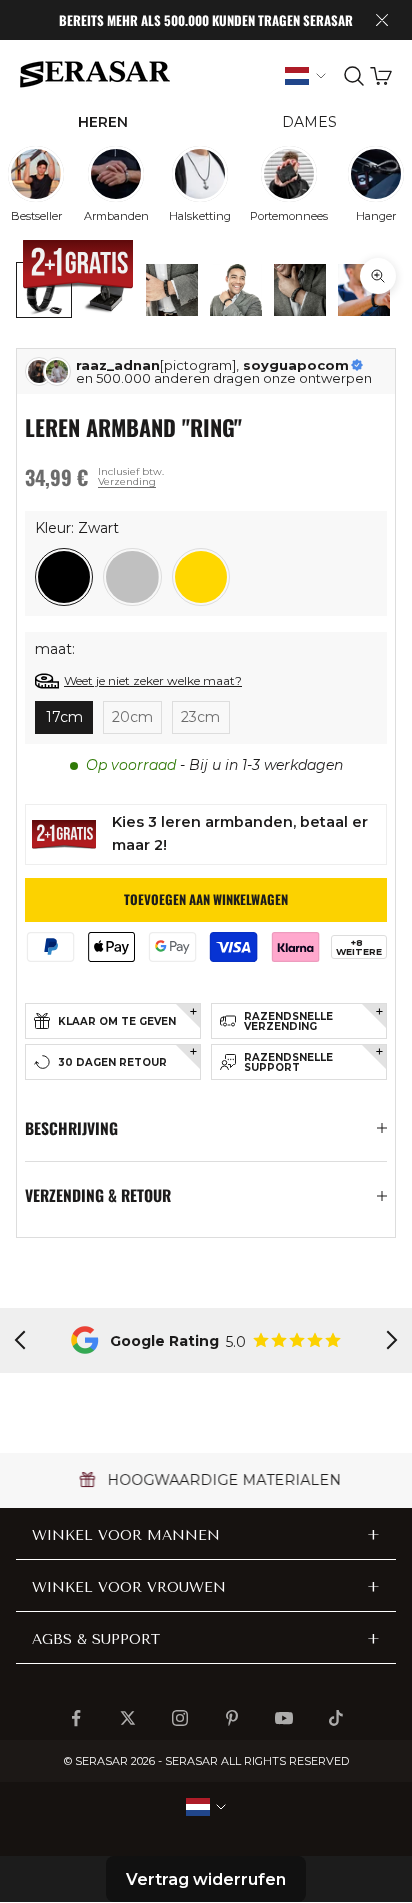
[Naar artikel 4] (236, 290)
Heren (103, 122)
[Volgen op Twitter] (128, 1718)
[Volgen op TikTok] (336, 1718)
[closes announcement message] (382, 20)
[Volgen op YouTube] (284, 1718)
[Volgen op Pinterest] (232, 1718)
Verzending (127, 481)
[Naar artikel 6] (364, 290)
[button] (64, 577)
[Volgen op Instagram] (180, 1718)
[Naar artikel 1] (44, 290)
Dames (309, 122)
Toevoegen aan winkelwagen (206, 899)
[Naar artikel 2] (108, 290)
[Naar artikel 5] (300, 290)
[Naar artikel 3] (172, 290)
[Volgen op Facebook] (76, 1718)
